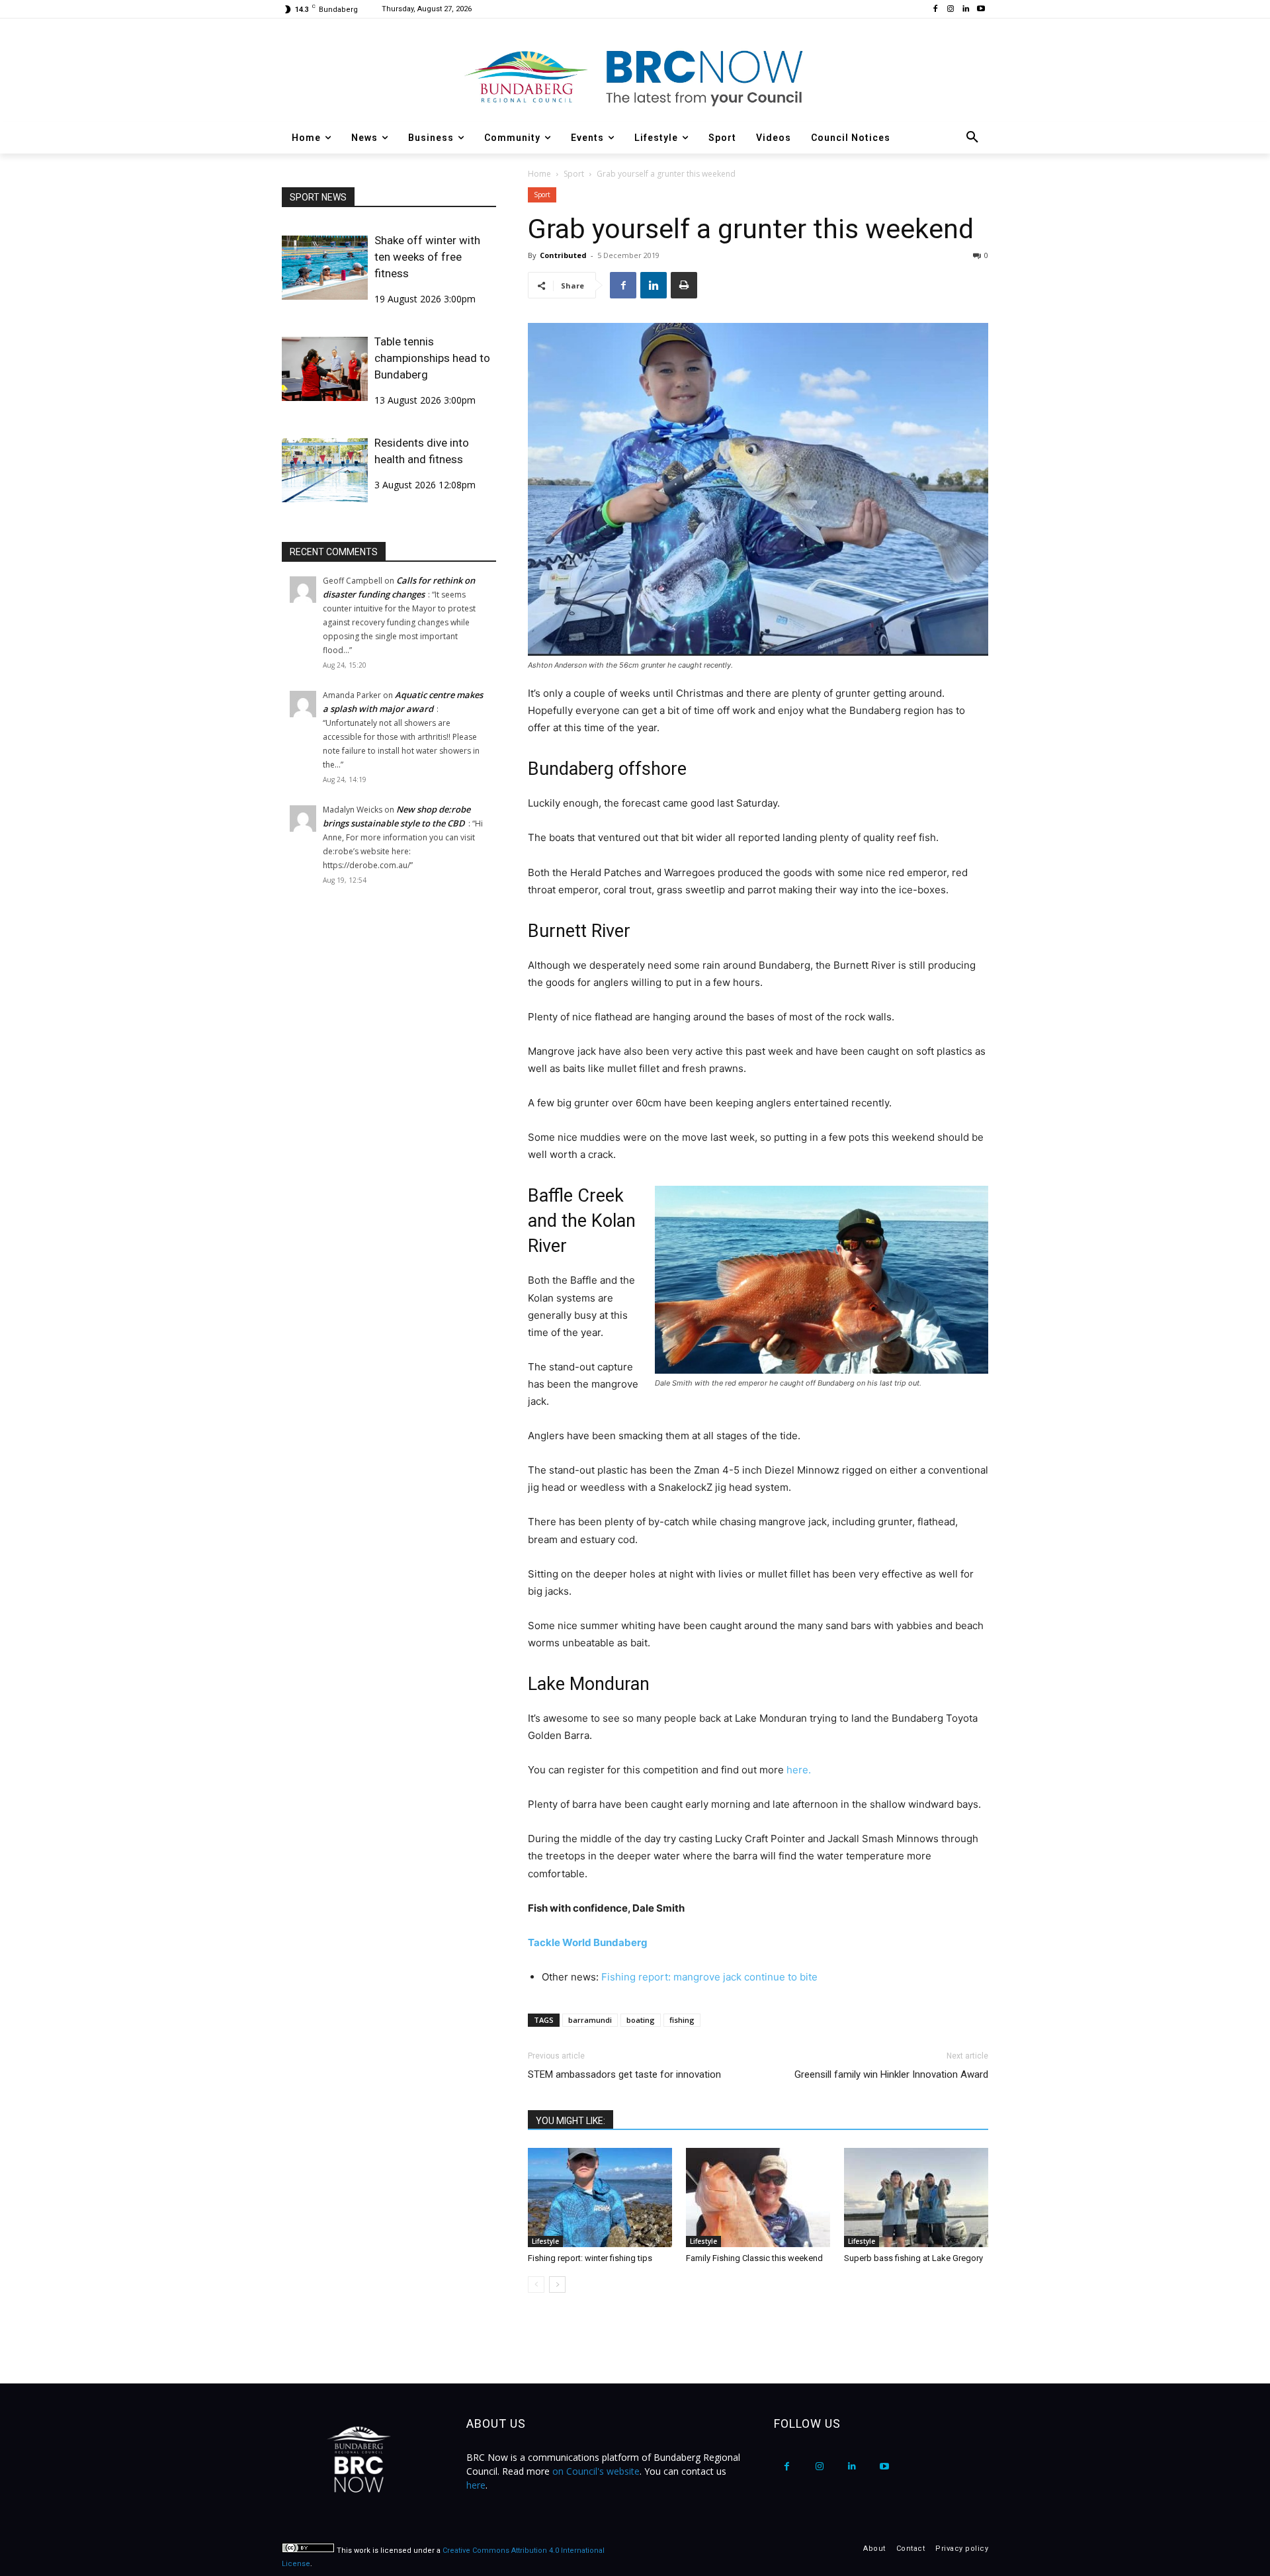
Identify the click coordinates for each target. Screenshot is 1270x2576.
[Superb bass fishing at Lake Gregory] (916, 2198)
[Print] (684, 285)
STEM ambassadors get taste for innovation (624, 2074)
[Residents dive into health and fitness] (325, 470)
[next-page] (557, 2285)
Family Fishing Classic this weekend (754, 2258)
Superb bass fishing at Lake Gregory (913, 2258)
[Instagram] (951, 10)
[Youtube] (981, 10)
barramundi (590, 2020)
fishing (682, 2020)
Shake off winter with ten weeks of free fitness (427, 257)
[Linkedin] (965, 10)
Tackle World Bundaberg (588, 1942)
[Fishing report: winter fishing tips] (600, 2198)
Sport (574, 174)
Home (539, 174)
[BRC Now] (635, 77)
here (476, 2485)
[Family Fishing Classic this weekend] (758, 2198)
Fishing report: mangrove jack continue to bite (709, 1977)
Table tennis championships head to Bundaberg (432, 358)
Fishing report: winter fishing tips (590, 2258)
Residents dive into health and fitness (422, 451)
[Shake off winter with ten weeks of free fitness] (325, 268)
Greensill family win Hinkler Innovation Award (891, 2074)
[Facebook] (936, 10)
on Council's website (596, 2471)
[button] (972, 138)
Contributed (563, 255)
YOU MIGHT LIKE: (571, 2121)
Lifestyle (545, 2241)
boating (641, 2020)
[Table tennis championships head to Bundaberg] (325, 369)
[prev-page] (536, 2285)
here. (797, 1770)
